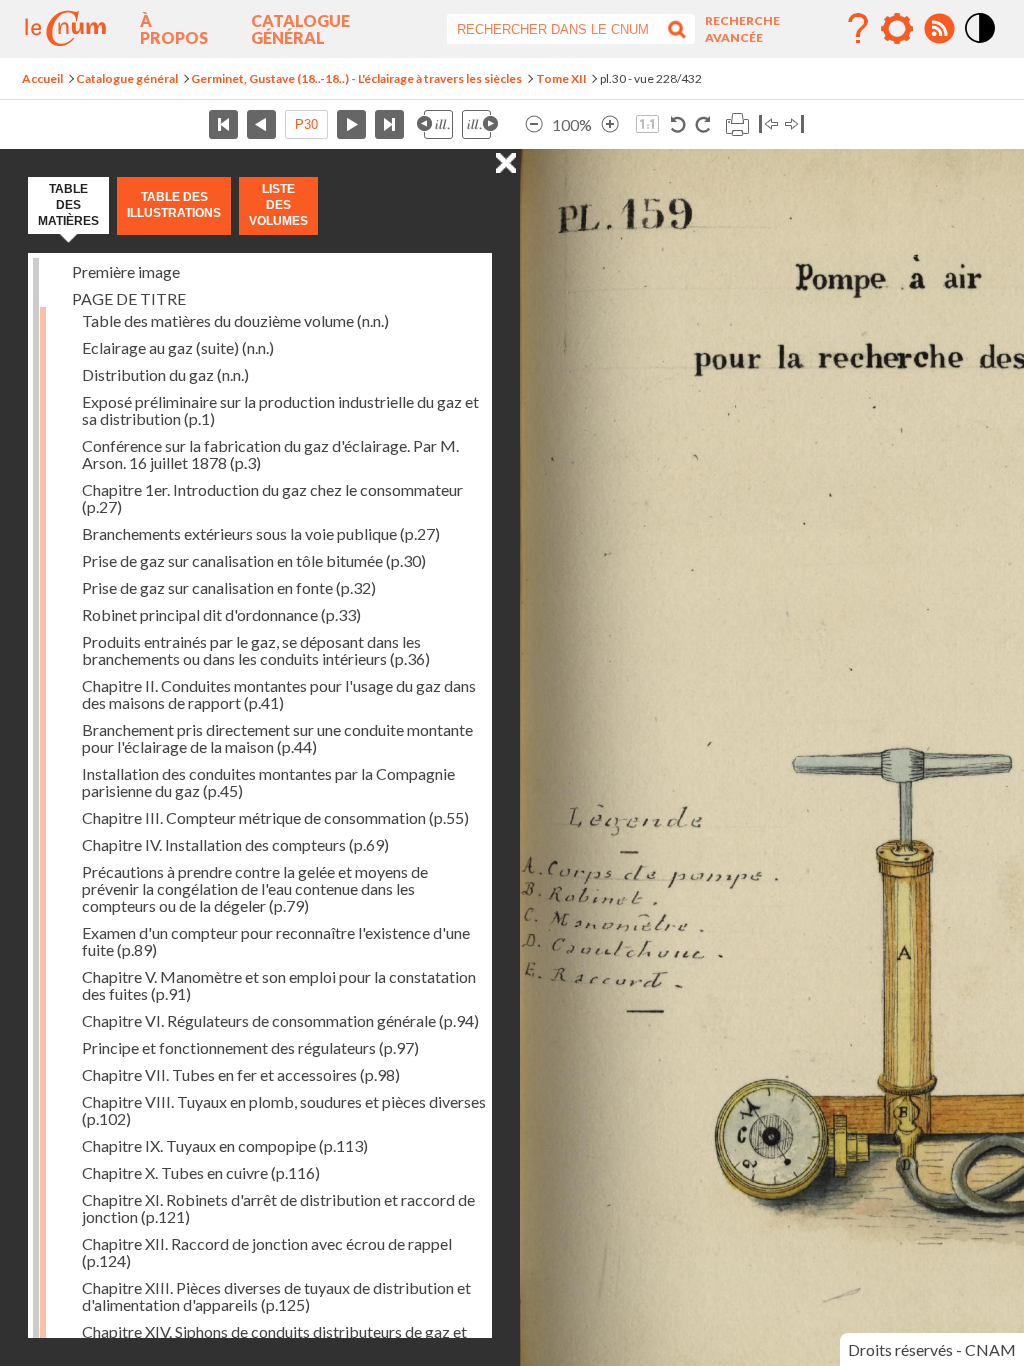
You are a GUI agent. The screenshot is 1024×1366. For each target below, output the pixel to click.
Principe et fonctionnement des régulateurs (250, 1047)
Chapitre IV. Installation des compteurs (235, 844)
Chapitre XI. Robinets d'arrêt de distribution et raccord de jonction (278, 1208)
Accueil (42, 78)
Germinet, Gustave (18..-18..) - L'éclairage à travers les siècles (356, 78)
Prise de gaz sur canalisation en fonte (229, 587)
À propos (174, 29)
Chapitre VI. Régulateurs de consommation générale (280, 1020)
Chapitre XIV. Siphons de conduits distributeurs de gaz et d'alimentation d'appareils (274, 1340)
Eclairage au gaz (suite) (178, 347)
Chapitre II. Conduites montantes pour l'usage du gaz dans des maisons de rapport (279, 694)
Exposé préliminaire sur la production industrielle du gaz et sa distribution (280, 410)
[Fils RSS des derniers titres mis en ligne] (939, 29)
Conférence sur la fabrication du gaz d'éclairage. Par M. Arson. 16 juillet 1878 (270, 454)
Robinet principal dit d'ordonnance (221, 614)
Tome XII (561, 78)
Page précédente (261, 124)
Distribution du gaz (165, 374)
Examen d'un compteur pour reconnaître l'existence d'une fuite (276, 941)
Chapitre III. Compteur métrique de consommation (275, 817)
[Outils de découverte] (897, 29)
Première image (126, 271)
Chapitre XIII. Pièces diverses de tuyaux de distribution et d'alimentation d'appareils (276, 1296)
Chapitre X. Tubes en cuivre (201, 1172)
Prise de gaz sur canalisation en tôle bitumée (254, 560)
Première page (223, 124)
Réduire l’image (534, 124)
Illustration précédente (435, 124)
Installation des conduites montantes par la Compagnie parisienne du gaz (268, 782)
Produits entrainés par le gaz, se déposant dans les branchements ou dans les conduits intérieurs (256, 650)
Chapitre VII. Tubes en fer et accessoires (241, 1074)
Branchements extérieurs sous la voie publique (261, 533)
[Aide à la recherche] (858, 29)
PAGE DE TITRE (129, 298)
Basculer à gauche (768, 124)
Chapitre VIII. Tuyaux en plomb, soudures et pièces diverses (284, 1110)
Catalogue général (300, 29)
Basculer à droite (794, 124)
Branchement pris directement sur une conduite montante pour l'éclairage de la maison (277, 738)
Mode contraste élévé (981, 44)
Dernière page (389, 124)
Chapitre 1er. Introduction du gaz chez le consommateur (272, 498)
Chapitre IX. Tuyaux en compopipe (225, 1145)
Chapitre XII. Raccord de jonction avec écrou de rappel (267, 1252)
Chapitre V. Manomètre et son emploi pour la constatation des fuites (279, 985)
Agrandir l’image (610, 124)
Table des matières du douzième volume (235, 320)
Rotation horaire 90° (702, 124)
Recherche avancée (742, 29)
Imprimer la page (737, 124)
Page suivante (351, 124)
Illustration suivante (480, 124)
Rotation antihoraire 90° (678, 124)
